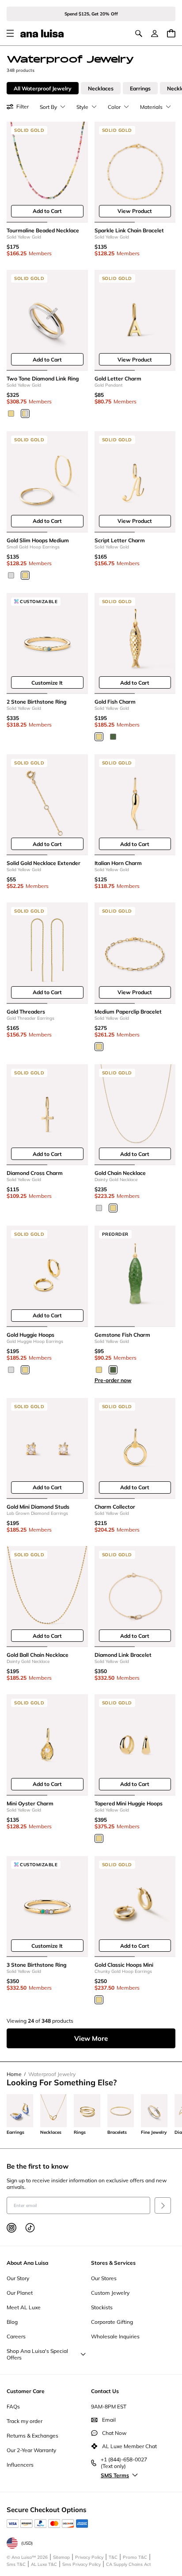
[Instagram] (11, 2228)
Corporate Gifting (112, 2322)
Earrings (140, 88)
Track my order (25, 2421)
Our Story (18, 2278)
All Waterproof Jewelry (43, 88)
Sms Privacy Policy (82, 2564)
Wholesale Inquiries (115, 2336)
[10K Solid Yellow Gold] (11, 414)
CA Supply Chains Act (129, 2564)
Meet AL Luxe (24, 2307)
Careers (16, 2336)
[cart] (171, 33)
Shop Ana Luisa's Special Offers (37, 2354)
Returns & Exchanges (32, 2436)
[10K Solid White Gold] (11, 575)
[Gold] (99, 737)
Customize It (47, 683)
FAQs (13, 2406)
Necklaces (101, 88)
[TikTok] (30, 2228)
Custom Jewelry (110, 2293)
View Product (135, 211)
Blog (12, 2322)
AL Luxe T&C (44, 2564)
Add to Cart (47, 211)
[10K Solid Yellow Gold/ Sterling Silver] (25, 414)
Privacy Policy (89, 2557)
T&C (113, 2557)
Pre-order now (113, 1380)
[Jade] (113, 737)
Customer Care (26, 2391)
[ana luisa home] (42, 34)
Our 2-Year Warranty (31, 2450)
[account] (155, 34)
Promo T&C (135, 2557)
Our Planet (20, 2293)
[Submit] (163, 2205)
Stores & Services (113, 2263)
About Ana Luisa (27, 2263)
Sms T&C (16, 2564)
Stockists (102, 2307)
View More (91, 2038)
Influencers (20, 2465)
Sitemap (61, 2557)
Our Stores (104, 2278)
